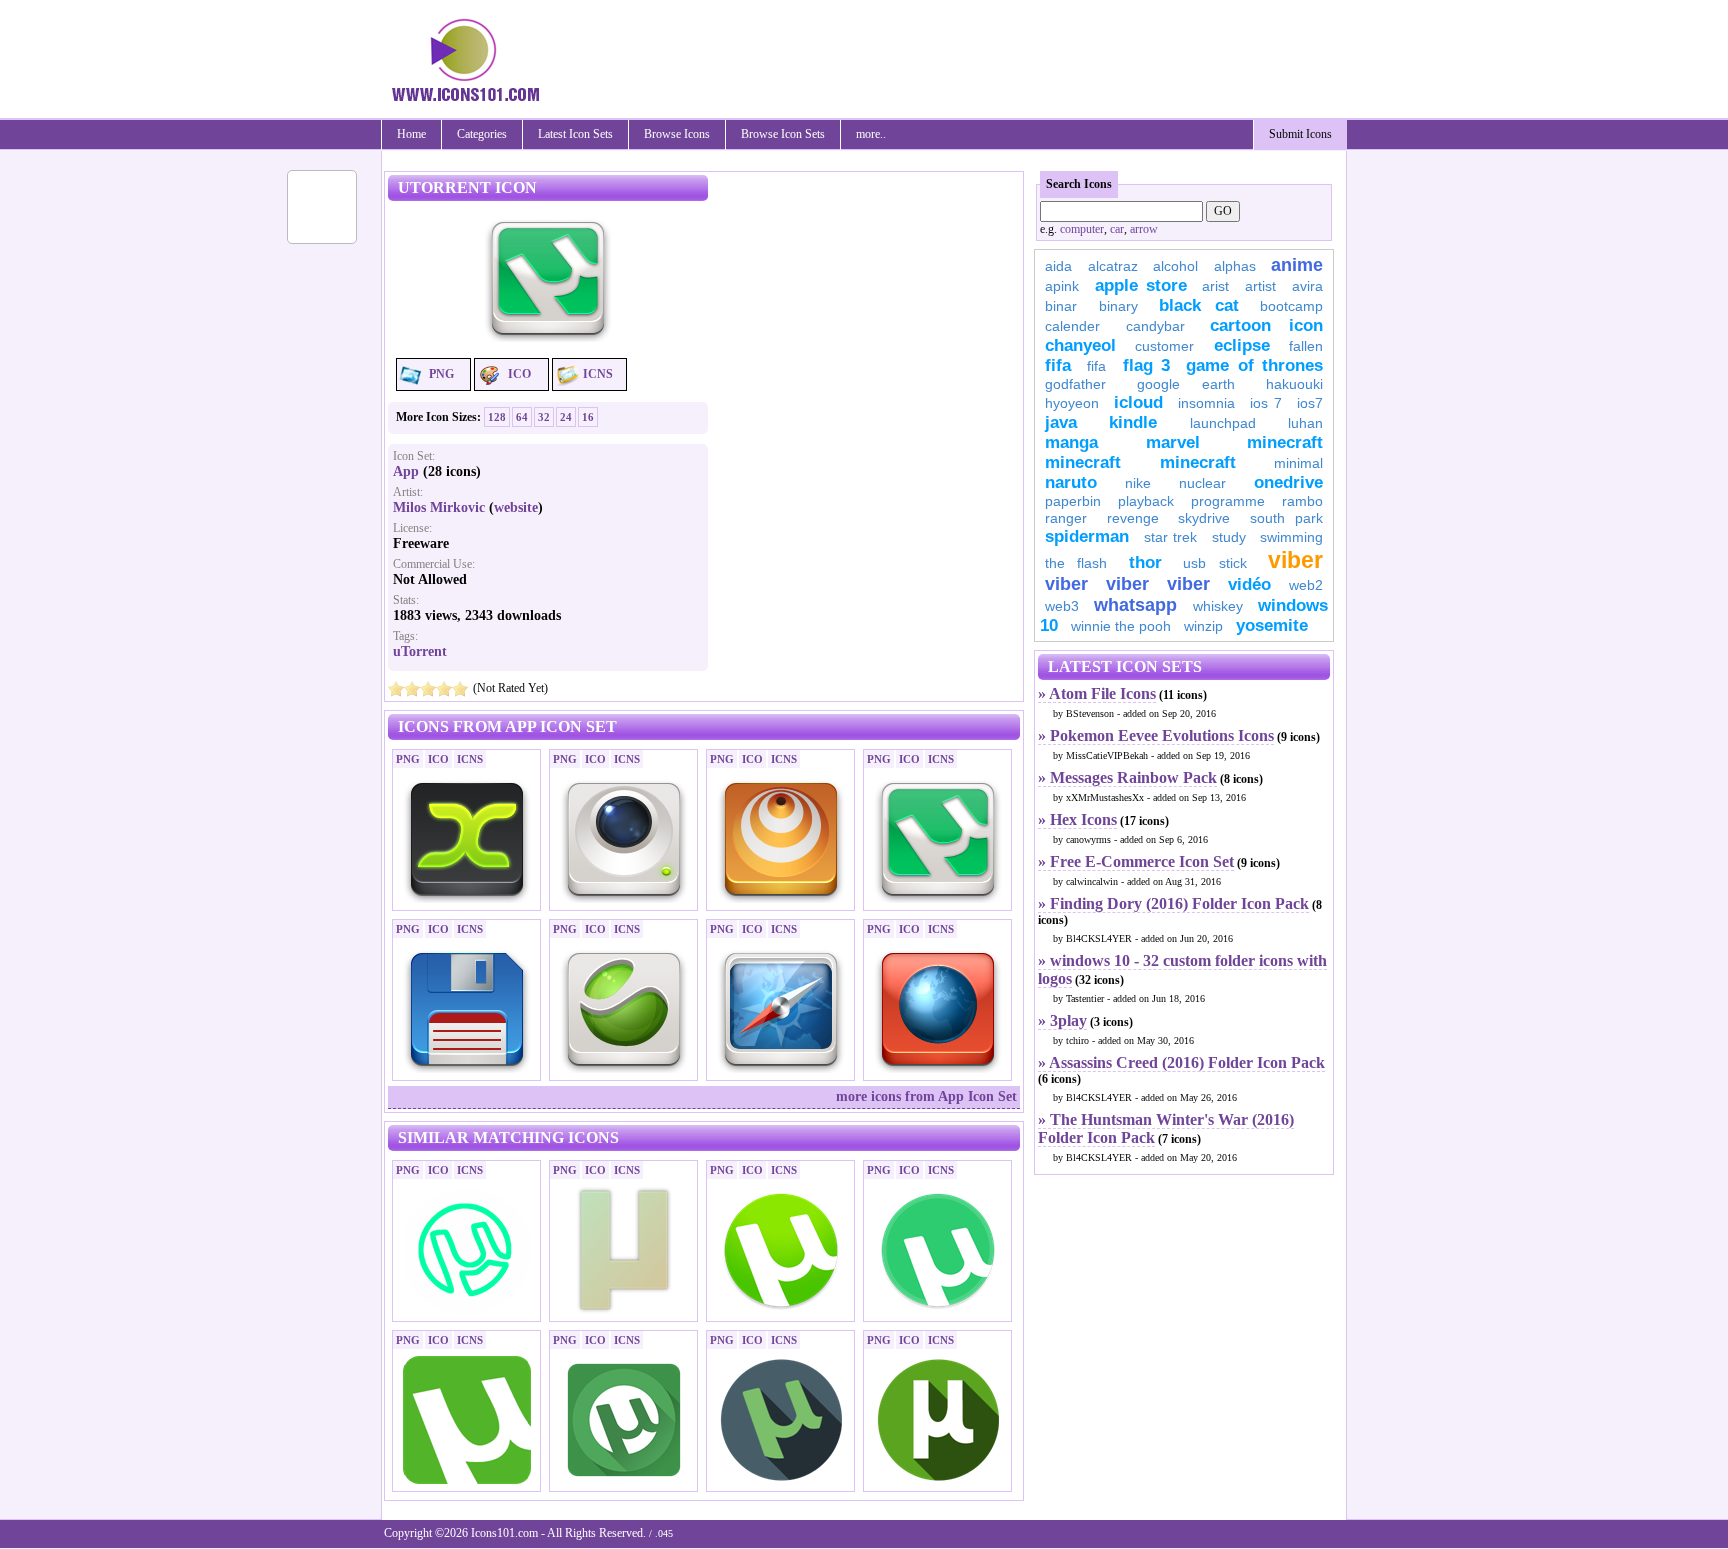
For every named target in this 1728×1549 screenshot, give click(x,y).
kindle (1133, 422)
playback (1146, 501)
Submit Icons (1300, 134)
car (1117, 229)
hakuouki (1294, 384)
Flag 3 (1146, 365)
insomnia (1206, 403)
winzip (1203, 626)
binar (1061, 306)
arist (1215, 286)
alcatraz (1113, 266)
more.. (871, 134)
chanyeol (1080, 345)
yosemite (1272, 625)
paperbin (1073, 501)
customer (1164, 346)
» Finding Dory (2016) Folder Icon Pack (1173, 903)
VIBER (1066, 584)
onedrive (1288, 482)
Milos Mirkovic (439, 507)
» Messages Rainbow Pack (1127, 777)
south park (1287, 518)
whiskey (1218, 606)
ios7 (1310, 403)
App (406, 471)
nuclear (1202, 483)
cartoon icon (1266, 325)
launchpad (1223, 423)
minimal (1298, 463)
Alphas (1235, 266)
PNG (441, 374)
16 (588, 417)
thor (1145, 562)
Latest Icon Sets (575, 134)
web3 (1062, 606)
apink (1062, 286)
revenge (1133, 518)
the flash (1076, 563)
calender (1072, 326)
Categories (482, 134)
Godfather (1075, 384)
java (1061, 422)
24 (566, 417)
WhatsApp (1135, 605)
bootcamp (1291, 306)
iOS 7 (1266, 403)
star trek (1171, 537)
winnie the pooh (1121, 626)
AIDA (1058, 266)
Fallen (1306, 346)
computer (1082, 229)
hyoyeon (1072, 403)
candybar (1155, 326)
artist (1260, 286)
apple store (1141, 285)
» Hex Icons (1077, 819)
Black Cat (1199, 305)
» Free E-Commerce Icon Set (1136, 861)
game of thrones (1254, 365)
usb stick (1214, 563)
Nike (1138, 483)
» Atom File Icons (1097, 693)
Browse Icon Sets (783, 134)
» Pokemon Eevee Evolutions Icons (1156, 735)
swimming (1291, 537)
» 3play (1062, 1020)
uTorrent (420, 651)
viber (1295, 560)
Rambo (1302, 501)
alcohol (1175, 266)
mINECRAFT (1083, 462)
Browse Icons (677, 134)
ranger (1066, 518)
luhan (1305, 423)
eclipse (1242, 345)
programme (1228, 501)
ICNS (598, 374)
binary (1118, 306)
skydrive (1204, 518)
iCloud (1138, 402)
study (1229, 537)
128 (497, 417)
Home (411, 134)
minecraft (1285, 442)
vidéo (1249, 584)
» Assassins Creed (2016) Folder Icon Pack (1181, 1062)
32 (544, 417)
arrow (1144, 229)
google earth (1186, 384)
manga (1071, 442)
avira (1307, 286)
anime (1297, 265)
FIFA (1058, 365)
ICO (519, 374)
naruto (1071, 482)
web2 (1306, 585)
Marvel (1173, 442)
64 (522, 417)
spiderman (1087, 536)
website (516, 507)
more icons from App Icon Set (926, 1096)
